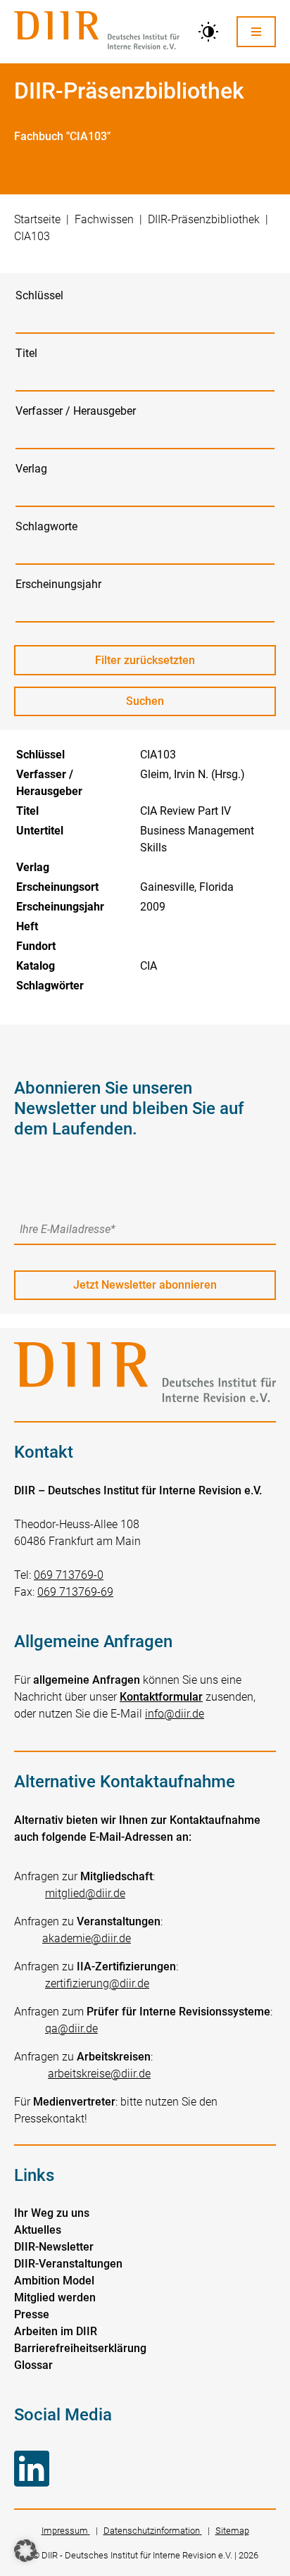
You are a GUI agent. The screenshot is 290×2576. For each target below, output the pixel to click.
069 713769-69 (75, 1592)
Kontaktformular (161, 1697)
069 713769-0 (69, 1575)
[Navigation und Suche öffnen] (256, 31)
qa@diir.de (71, 2028)
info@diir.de (175, 1714)
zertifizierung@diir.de (97, 1983)
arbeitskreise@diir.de (99, 2074)
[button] (25, 2551)
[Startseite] (97, 32)
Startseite (37, 219)
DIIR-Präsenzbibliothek (204, 219)
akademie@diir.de (87, 1938)
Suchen (158, 705)
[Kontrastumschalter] (208, 32)
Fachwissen (104, 219)
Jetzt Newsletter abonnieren (145, 1285)
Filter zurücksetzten (145, 660)
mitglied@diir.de (85, 1893)
